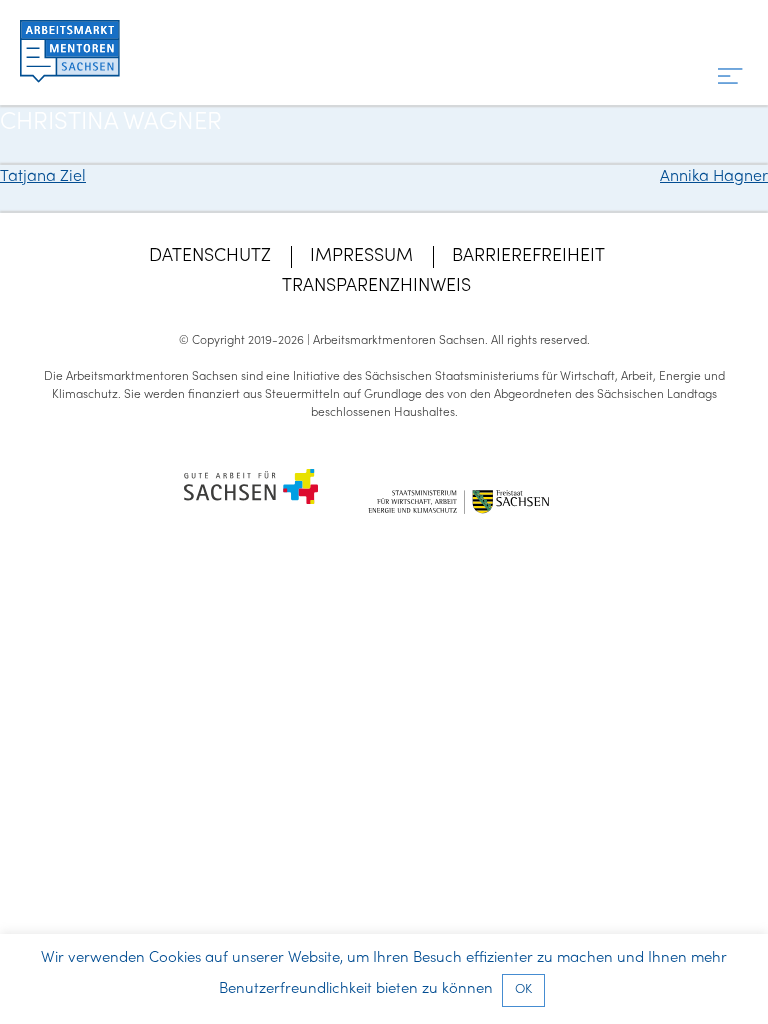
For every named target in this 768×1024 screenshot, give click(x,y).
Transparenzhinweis (376, 286)
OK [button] (523, 990)
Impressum (361, 256)
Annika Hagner (714, 177)
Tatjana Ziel (43, 177)
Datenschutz (210, 256)
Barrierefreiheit (528, 256)
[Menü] (730, 77)
